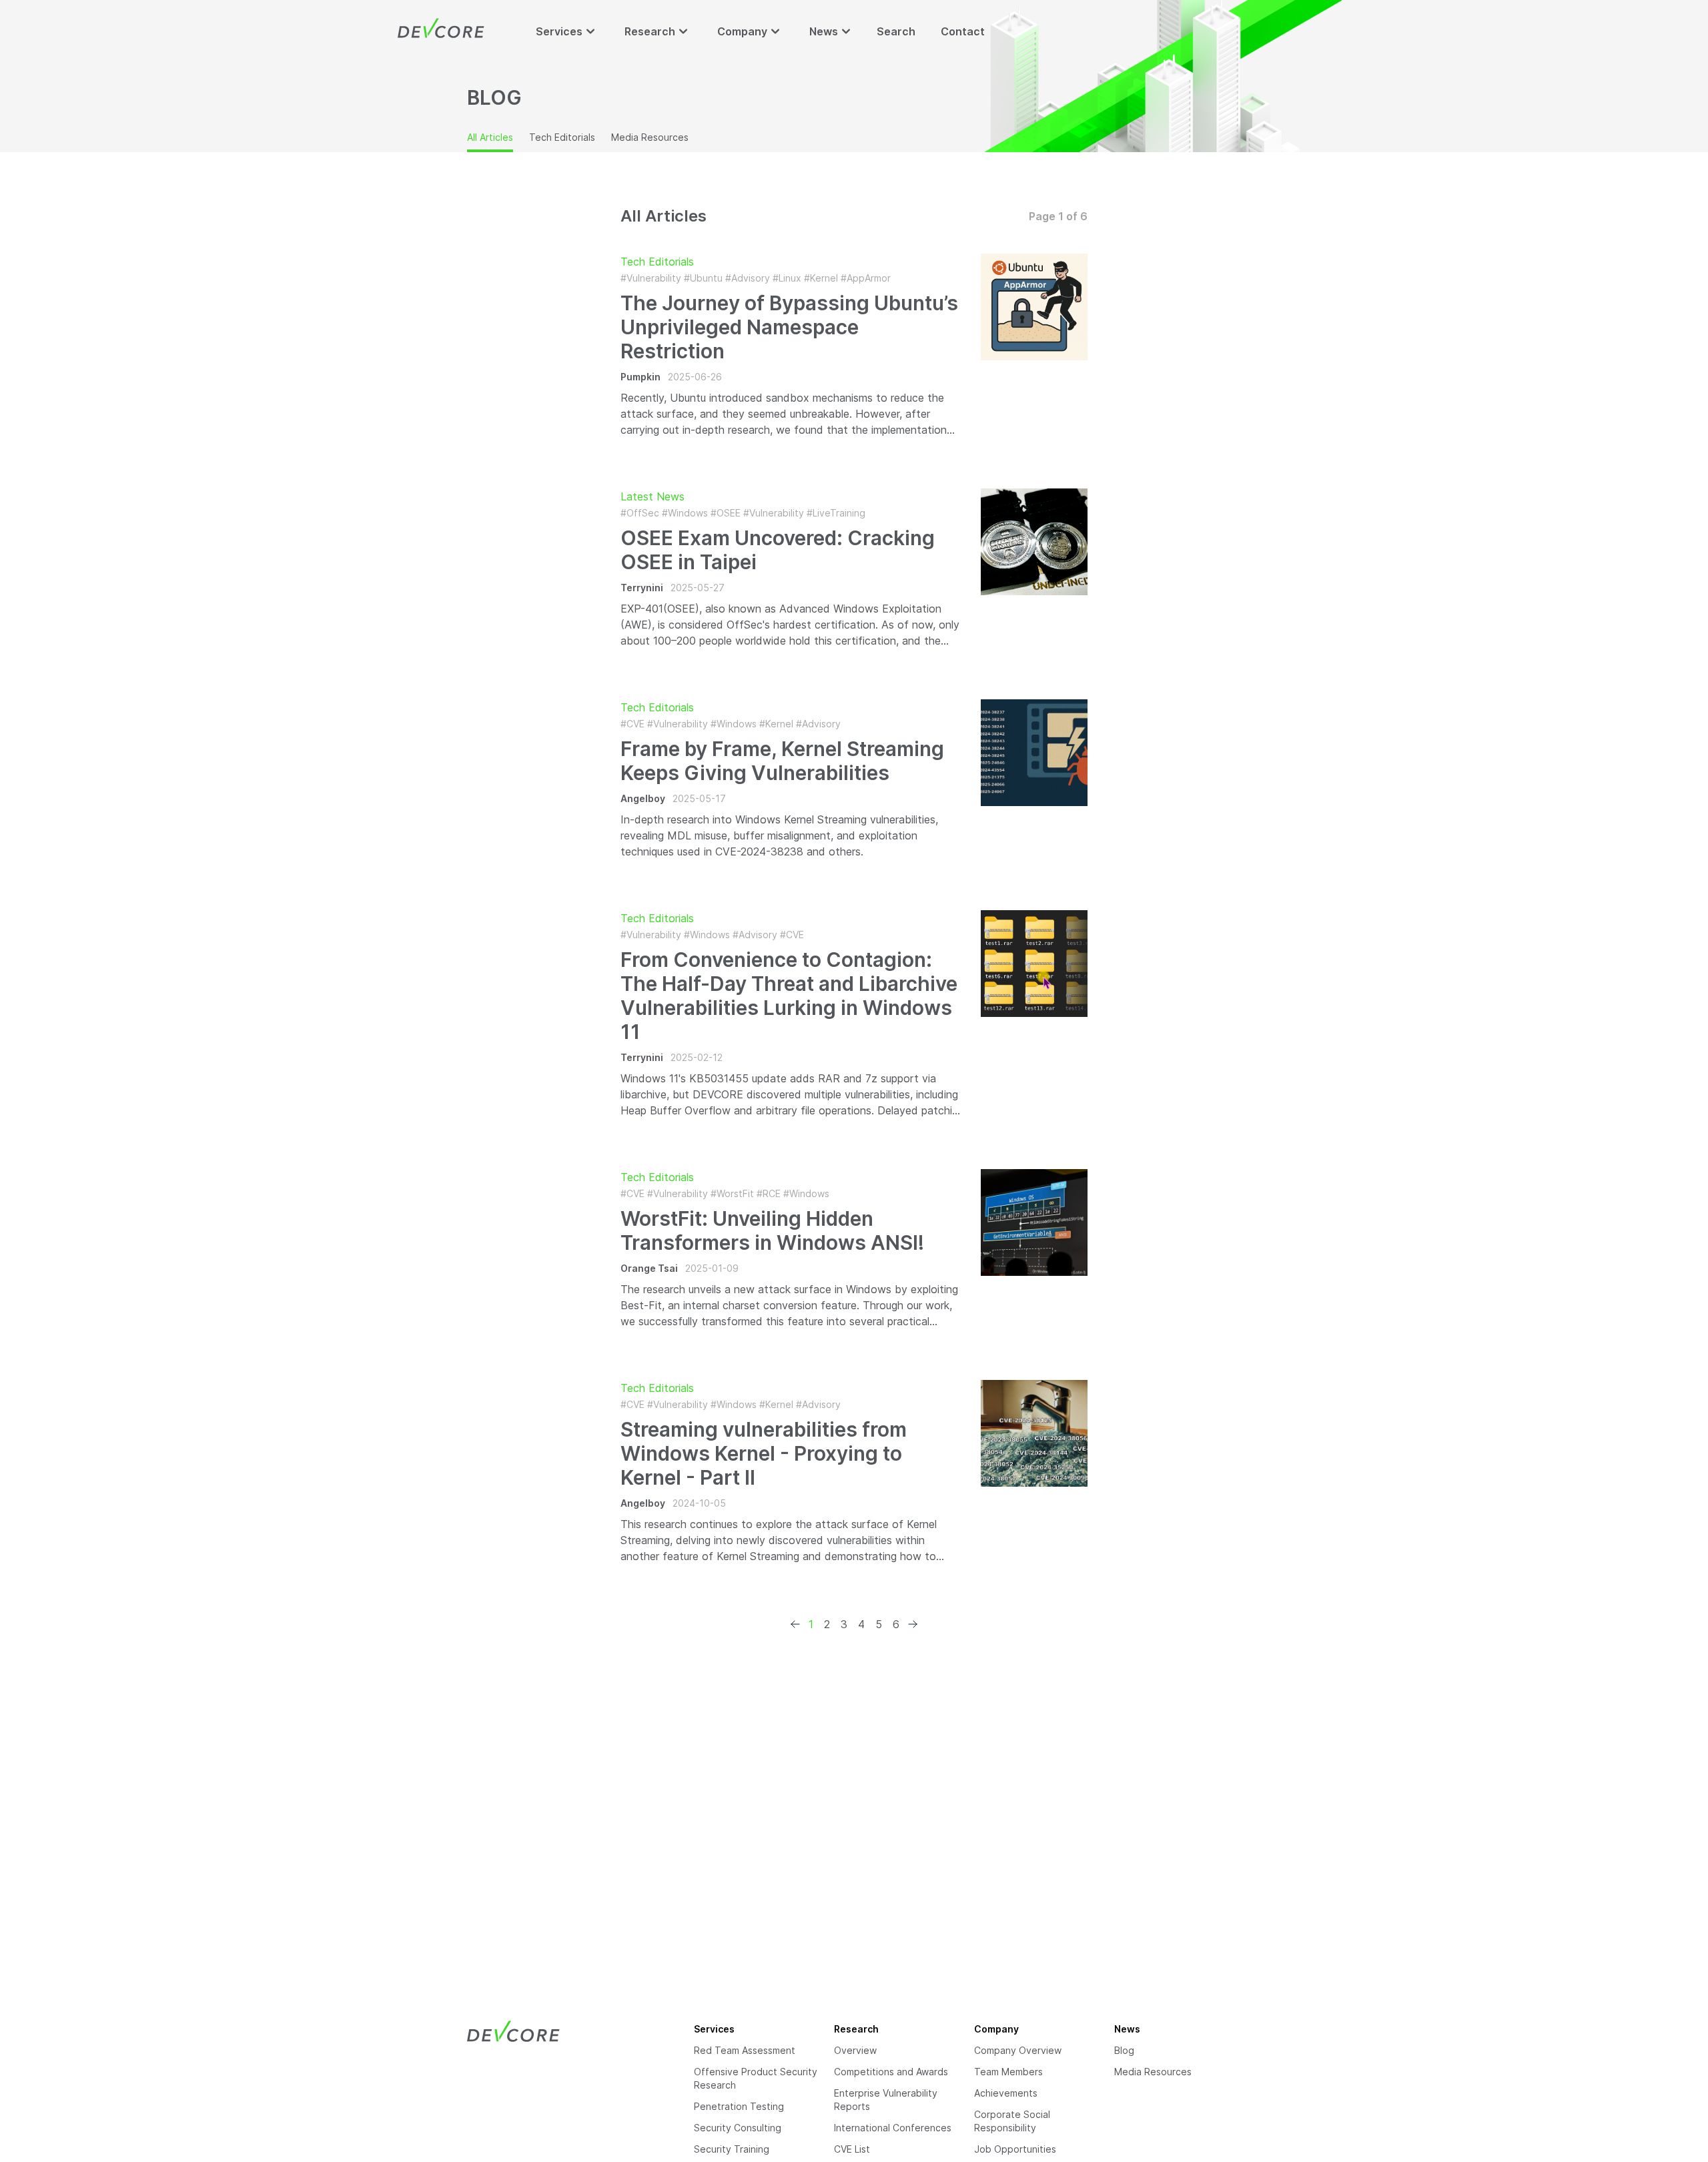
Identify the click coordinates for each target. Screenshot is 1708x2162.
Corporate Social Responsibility (1012, 2121)
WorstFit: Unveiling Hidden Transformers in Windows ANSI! (772, 1230)
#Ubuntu (703, 278)
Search (896, 31)
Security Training (732, 2149)
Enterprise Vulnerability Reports (886, 2100)
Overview (855, 2050)
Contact (963, 31)
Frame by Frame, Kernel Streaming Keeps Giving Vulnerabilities (782, 761)
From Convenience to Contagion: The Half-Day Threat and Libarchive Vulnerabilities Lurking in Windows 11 (789, 996)
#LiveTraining (836, 513)
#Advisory (748, 278)
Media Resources (650, 137)
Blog (1124, 2050)
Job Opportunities (1015, 2149)
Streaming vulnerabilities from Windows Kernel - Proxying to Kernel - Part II (764, 1453)
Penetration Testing (739, 2106)
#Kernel (821, 278)
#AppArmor (866, 278)
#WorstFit (732, 1193)
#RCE (769, 1193)
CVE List (852, 2149)
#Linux (787, 278)
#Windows (685, 513)
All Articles (490, 137)
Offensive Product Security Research (756, 2078)
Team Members (1008, 2072)
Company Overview (1018, 2050)
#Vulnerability (651, 278)
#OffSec (640, 513)
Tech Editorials (562, 137)
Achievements (1006, 2093)
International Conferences (893, 2128)
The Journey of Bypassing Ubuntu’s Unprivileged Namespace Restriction (789, 327)
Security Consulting (738, 2128)
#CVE (632, 724)
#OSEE (726, 513)
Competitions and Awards (891, 2072)
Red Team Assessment (745, 2050)
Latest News (653, 496)
